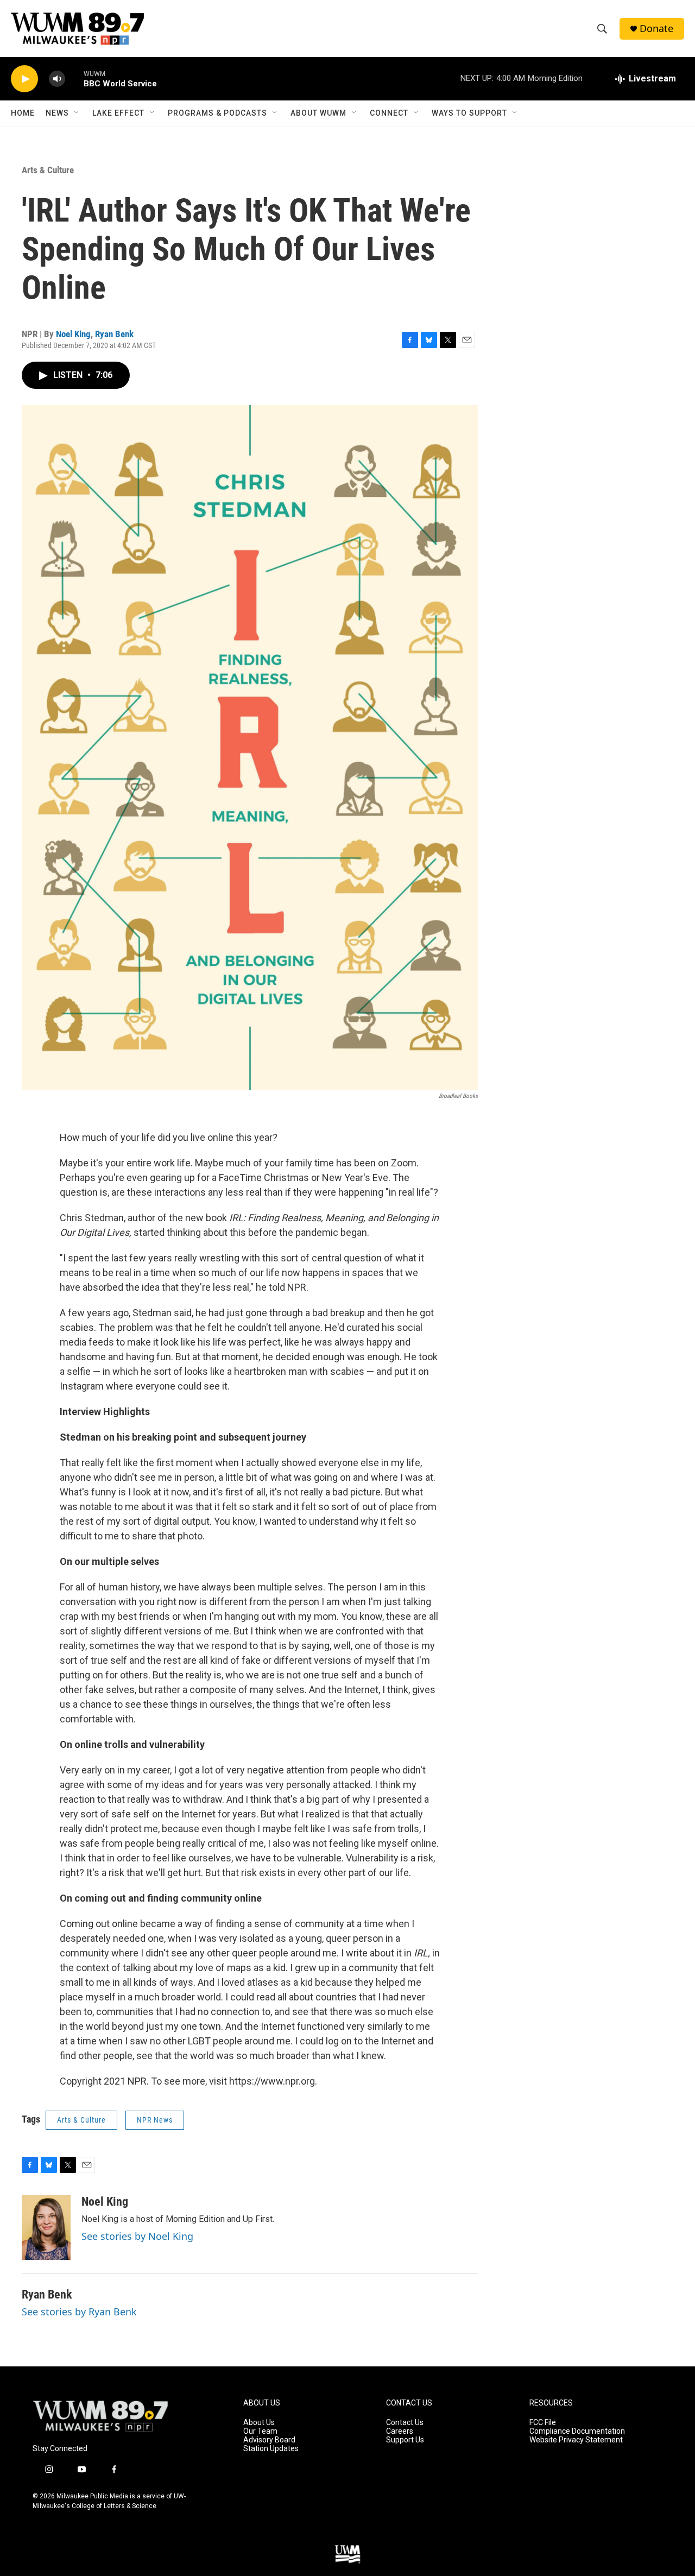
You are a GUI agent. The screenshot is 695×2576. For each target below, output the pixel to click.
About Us (259, 2423)
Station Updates (271, 2449)
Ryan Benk (114, 334)
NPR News (155, 2120)
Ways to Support (469, 113)
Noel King (73, 334)
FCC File (543, 2423)
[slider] (74, 78)
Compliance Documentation (577, 2431)
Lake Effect (118, 113)
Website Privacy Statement (576, 2440)
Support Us (405, 2440)
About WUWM (318, 113)
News (57, 113)
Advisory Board (269, 2440)
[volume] (57, 79)
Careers (400, 2431)
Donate (656, 29)
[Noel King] (46, 2227)
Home (23, 113)
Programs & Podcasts (217, 113)
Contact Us (405, 2423)
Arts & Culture (48, 170)
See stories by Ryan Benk (79, 2312)
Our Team (260, 2431)
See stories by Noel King (137, 2236)
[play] (24, 79)
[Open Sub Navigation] (77, 113)
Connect (389, 113)
